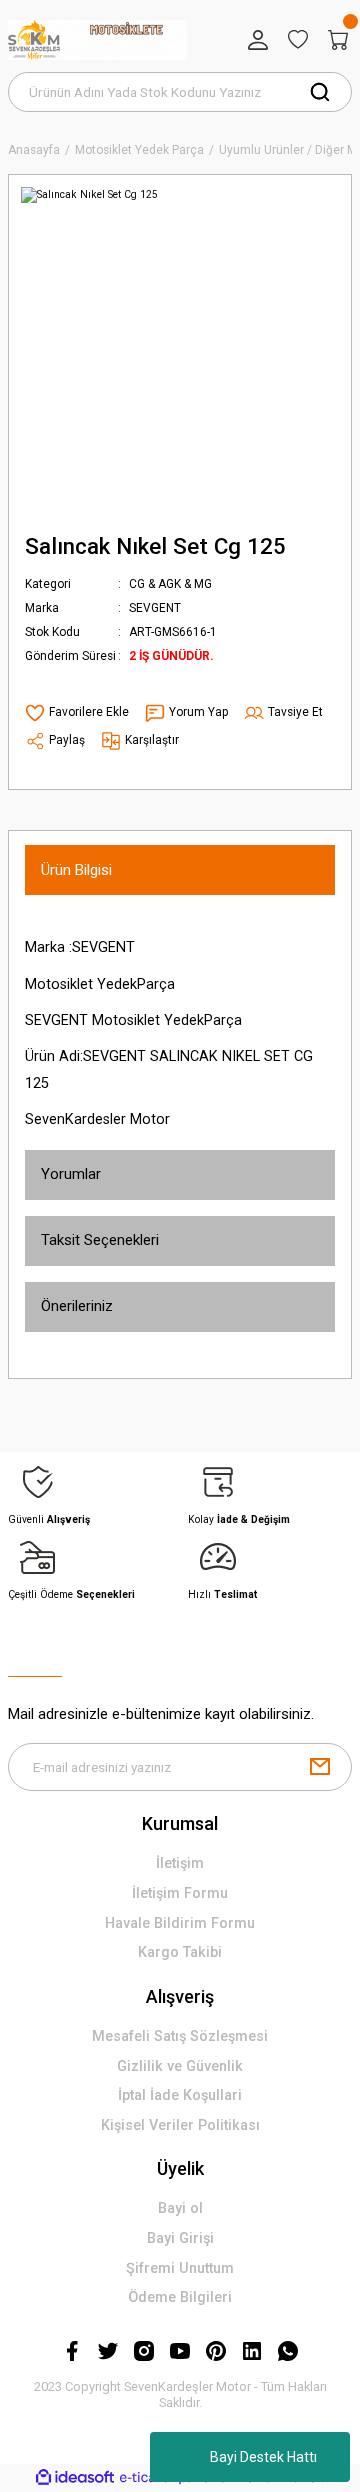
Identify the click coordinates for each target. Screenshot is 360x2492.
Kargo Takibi (180, 1952)
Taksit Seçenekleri (100, 1240)
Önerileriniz (77, 1306)
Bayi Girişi (180, 2238)
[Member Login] (258, 40)
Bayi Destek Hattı (263, 2457)
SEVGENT (155, 608)
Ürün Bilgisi (76, 870)
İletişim (180, 1863)
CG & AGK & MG (170, 584)
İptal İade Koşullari (180, 2095)
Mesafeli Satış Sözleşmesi (180, 2036)
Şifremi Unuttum (180, 2268)
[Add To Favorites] (77, 713)
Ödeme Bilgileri (180, 2297)
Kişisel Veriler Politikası (180, 2125)
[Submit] (320, 1767)
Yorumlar (71, 1174)
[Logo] (97, 40)
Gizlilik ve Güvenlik (180, 2066)
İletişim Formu (180, 1893)
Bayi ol (180, 2208)
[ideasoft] (75, 2478)
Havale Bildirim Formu (180, 1923)
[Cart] (338, 40)
